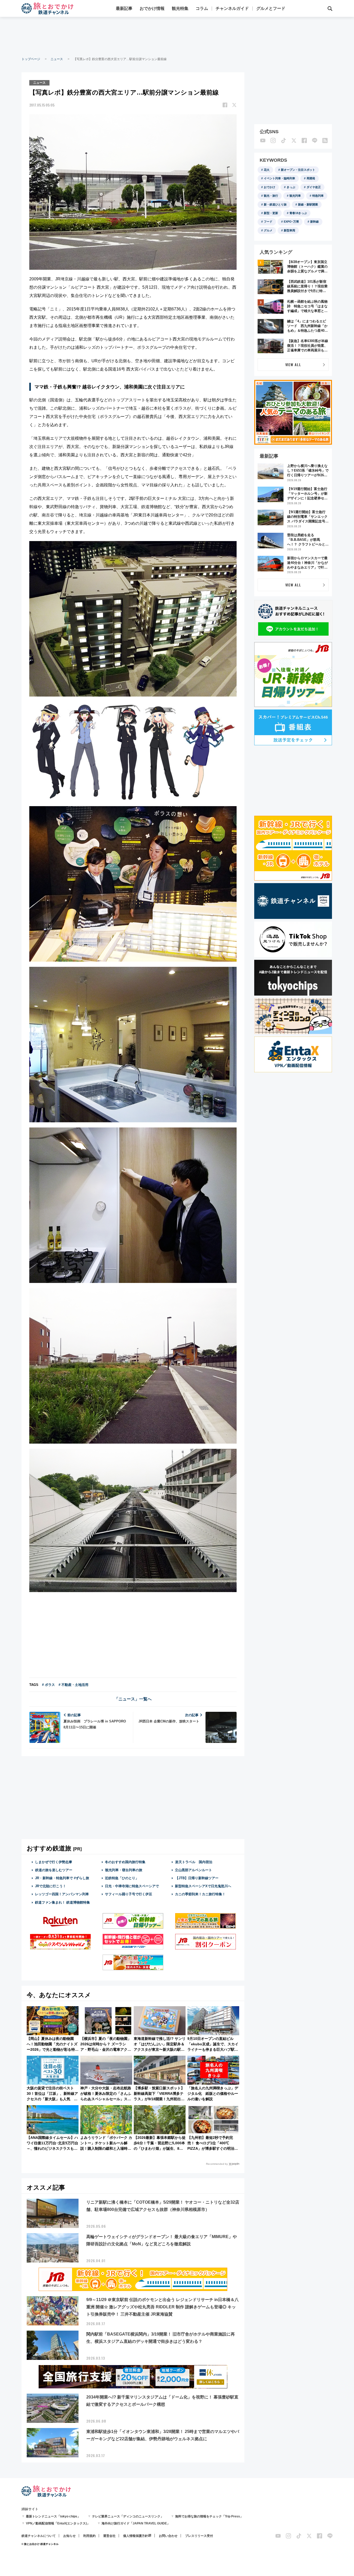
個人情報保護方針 (136, 2536)
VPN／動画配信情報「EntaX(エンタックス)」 (58, 2523)
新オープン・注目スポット (298, 170)
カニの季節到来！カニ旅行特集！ (200, 1894)
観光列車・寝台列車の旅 (124, 1870)
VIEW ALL (293, 364)
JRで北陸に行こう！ (51, 1886)
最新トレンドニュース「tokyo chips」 (53, 2516)
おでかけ (270, 187)
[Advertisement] (177, 36)
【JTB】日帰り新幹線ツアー (197, 1878)
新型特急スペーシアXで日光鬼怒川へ (203, 1886)
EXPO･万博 (291, 222)
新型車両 (289, 230)
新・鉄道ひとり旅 (275, 204)
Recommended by (217, 2164)
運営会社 (109, 2536)
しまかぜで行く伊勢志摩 (54, 1862)
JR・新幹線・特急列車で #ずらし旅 (62, 1878)
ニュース (57, 59)
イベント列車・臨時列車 (279, 178)
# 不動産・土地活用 (73, 1685)
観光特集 (180, 8)
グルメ (268, 230)
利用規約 (89, 2536)
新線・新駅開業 (308, 204)
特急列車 (318, 196)
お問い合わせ (168, 2536)
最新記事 (124, 8)
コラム (202, 8)
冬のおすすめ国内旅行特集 (125, 1862)
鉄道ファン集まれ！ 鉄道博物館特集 (62, 1902)
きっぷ (291, 187)
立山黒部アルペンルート (193, 1870)
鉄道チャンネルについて (39, 2536)
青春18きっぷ (298, 213)
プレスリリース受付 (199, 2536)
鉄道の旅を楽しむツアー (54, 1870)
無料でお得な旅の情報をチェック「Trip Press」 (209, 2516)
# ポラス (48, 1685)
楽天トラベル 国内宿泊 (194, 1862)
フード (268, 222)
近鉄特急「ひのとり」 (122, 1878)
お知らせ (69, 2536)
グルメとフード (271, 8)
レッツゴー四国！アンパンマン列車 (62, 1894)
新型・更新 (271, 213)
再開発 (311, 178)
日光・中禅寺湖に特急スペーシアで (132, 1886)
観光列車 (295, 196)
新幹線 (314, 222)
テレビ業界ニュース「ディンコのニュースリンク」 (128, 2516)
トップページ (31, 59)
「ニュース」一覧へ (133, 1699)
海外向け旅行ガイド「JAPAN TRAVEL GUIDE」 (136, 2523)
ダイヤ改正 (314, 187)
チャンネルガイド (232, 8)
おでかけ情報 (152, 8)
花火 (267, 170)
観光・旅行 (271, 196)
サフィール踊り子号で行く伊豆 (129, 1894)
